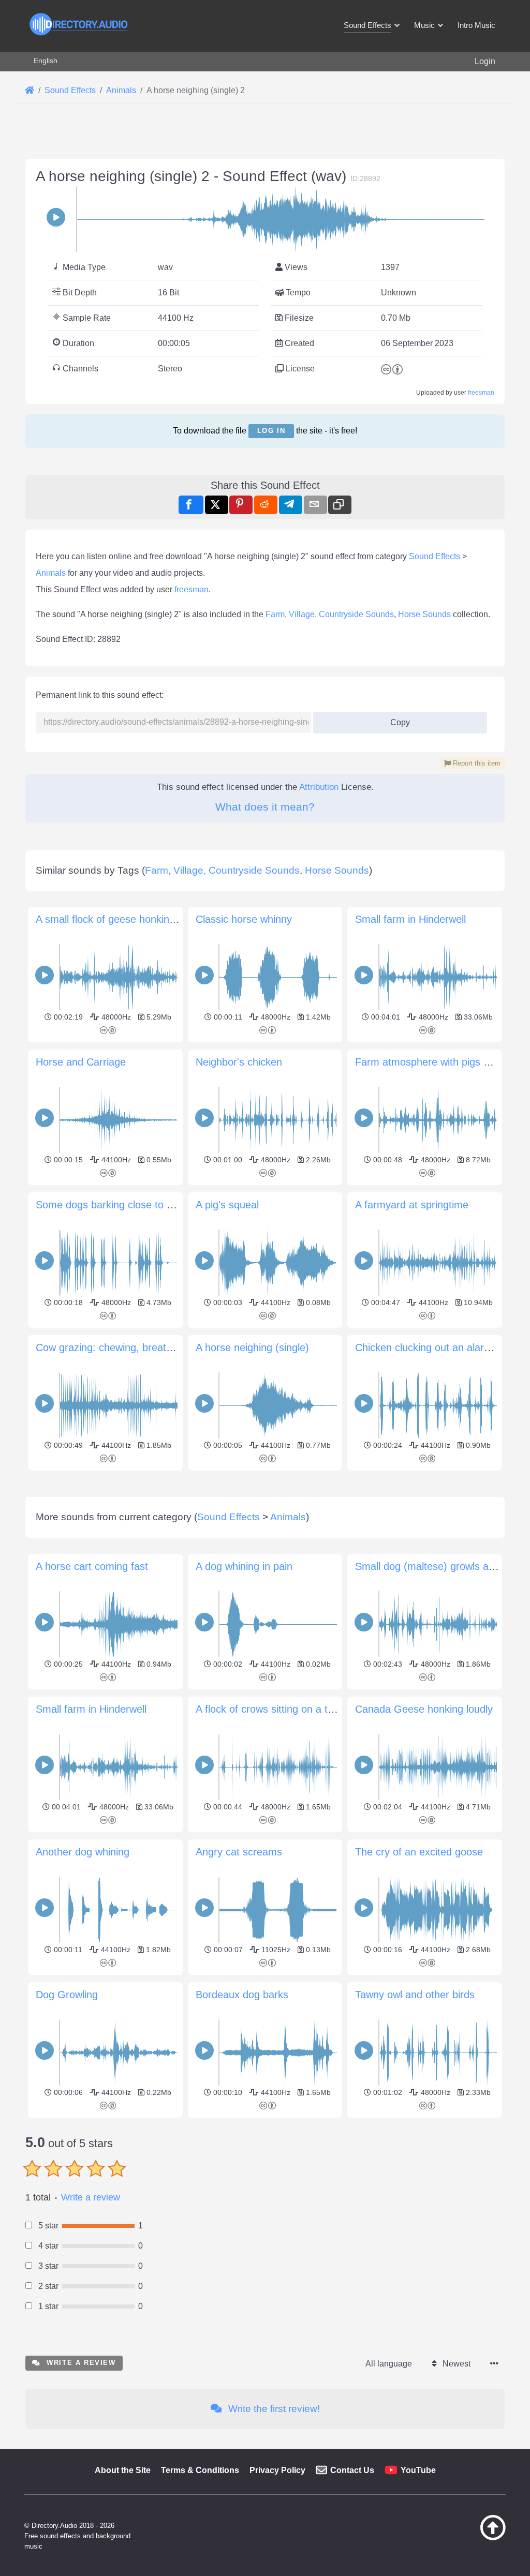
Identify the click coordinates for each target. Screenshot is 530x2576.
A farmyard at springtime (412, 1205)
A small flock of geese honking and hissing (133, 919)
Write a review (91, 2197)
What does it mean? (265, 807)
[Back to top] (476, 2538)
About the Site (123, 2470)
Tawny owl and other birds (415, 1995)
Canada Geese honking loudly (424, 1709)
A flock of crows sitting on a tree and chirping (299, 1709)
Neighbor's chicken (239, 1062)
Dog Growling (67, 1995)
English (46, 61)
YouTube (418, 2470)
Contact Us (352, 2470)
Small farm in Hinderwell (410, 919)
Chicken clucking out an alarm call (433, 1347)
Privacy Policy (277, 2470)
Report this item (476, 763)
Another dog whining (83, 1852)
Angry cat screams (239, 1852)
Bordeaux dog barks (242, 1995)
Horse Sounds (424, 614)
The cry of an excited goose (419, 1852)
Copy (396, 719)
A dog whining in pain (244, 1566)
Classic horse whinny (244, 919)
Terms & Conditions (200, 2470)
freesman (481, 393)
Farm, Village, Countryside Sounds (330, 614)
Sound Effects (435, 556)
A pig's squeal (227, 1205)
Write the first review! (273, 2409)
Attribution (319, 787)
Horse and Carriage (81, 1062)
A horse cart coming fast (92, 1566)
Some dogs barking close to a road (116, 1205)
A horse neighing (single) (252, 1347)
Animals (51, 573)
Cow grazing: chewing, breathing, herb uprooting (147, 1347)
